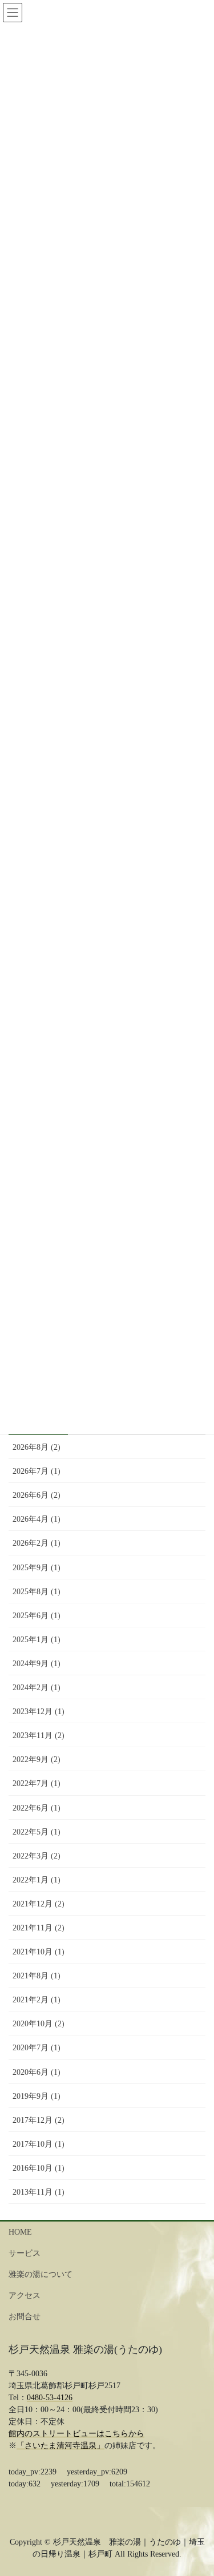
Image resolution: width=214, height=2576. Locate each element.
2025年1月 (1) (37, 1640)
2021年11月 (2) (39, 1928)
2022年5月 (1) (37, 1832)
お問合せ (25, 2317)
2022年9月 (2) (37, 1759)
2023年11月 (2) (39, 1736)
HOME (20, 2232)
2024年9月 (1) (37, 1664)
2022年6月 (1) (37, 1808)
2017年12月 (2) (39, 2120)
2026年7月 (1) (37, 1471)
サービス (25, 2253)
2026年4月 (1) (37, 1519)
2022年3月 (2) (37, 1856)
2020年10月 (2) (39, 2024)
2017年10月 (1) (39, 2144)
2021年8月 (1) (37, 1976)
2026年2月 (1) (37, 1543)
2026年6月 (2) (37, 1495)
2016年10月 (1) (39, 2168)
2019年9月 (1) (37, 2096)
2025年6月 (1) (37, 1616)
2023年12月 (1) (39, 1712)
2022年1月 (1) (37, 1880)
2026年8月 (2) (37, 1447)
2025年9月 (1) (37, 1568)
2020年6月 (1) (37, 2072)
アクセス (25, 2295)
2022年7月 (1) (37, 1783)
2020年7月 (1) (37, 2048)
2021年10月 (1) (39, 1952)
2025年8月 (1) (37, 1592)
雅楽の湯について (41, 2274)
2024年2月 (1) (37, 1688)
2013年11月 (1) (39, 2192)
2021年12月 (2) (39, 1904)
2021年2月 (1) (37, 2000)
